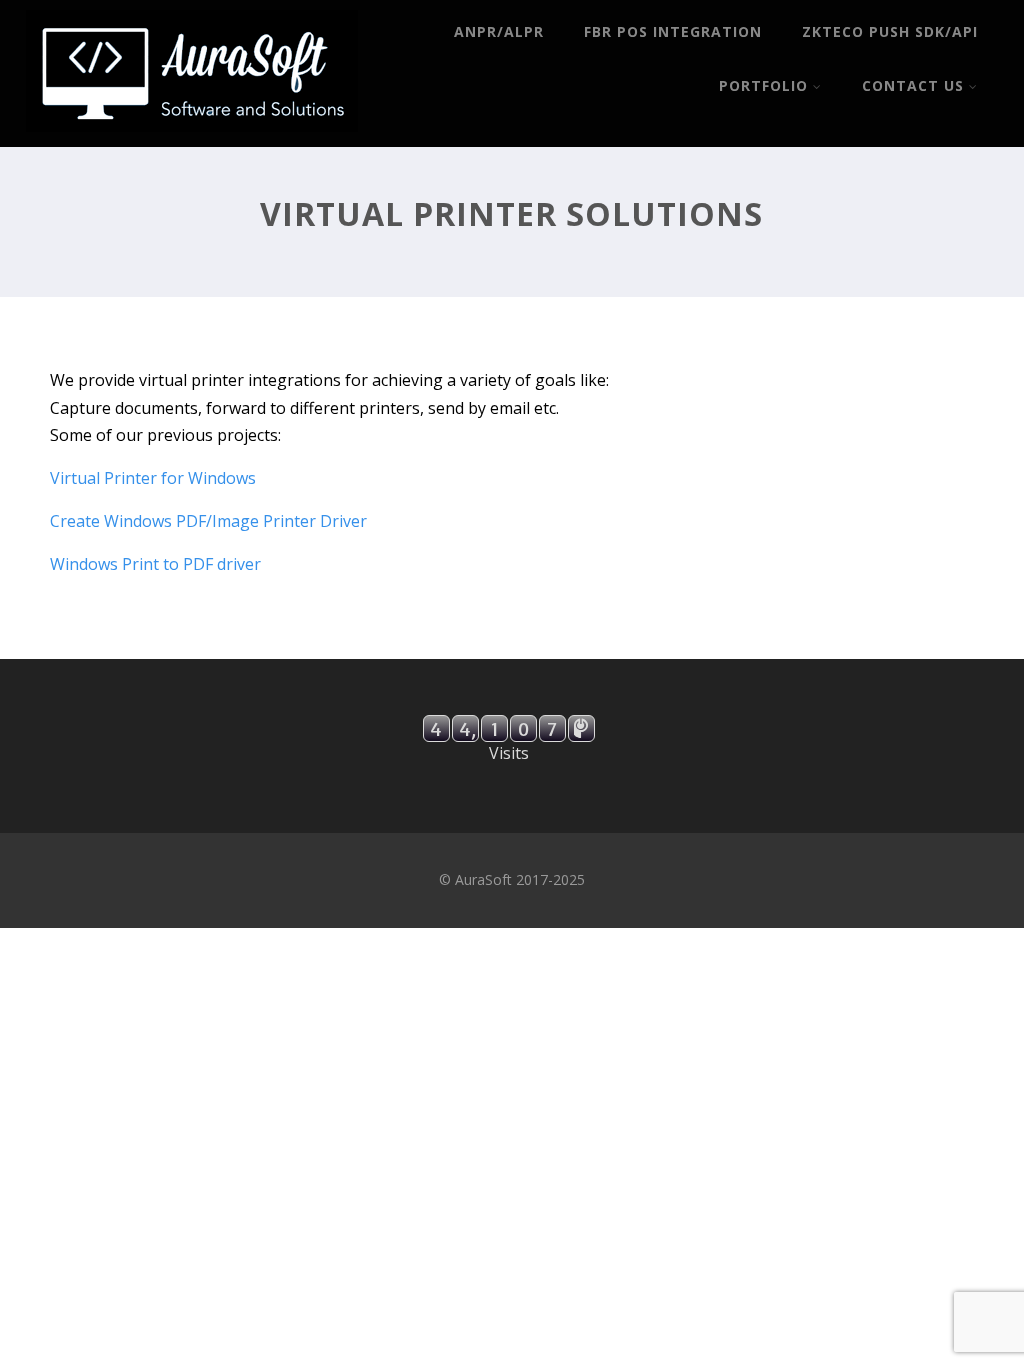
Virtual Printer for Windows (153, 478)
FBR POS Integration (673, 31)
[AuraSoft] (192, 136)
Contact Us (913, 85)
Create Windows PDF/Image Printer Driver (208, 521)
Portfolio (763, 85)
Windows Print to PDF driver (155, 564)
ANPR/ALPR (499, 31)
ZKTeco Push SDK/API (890, 31)
